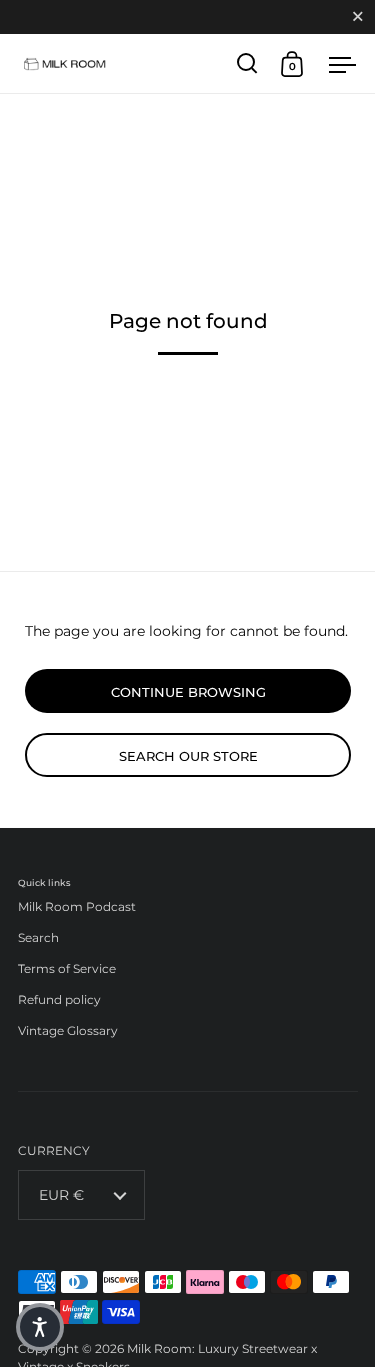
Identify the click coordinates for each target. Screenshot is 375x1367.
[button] (40, 1327)
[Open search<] (247, 63)
